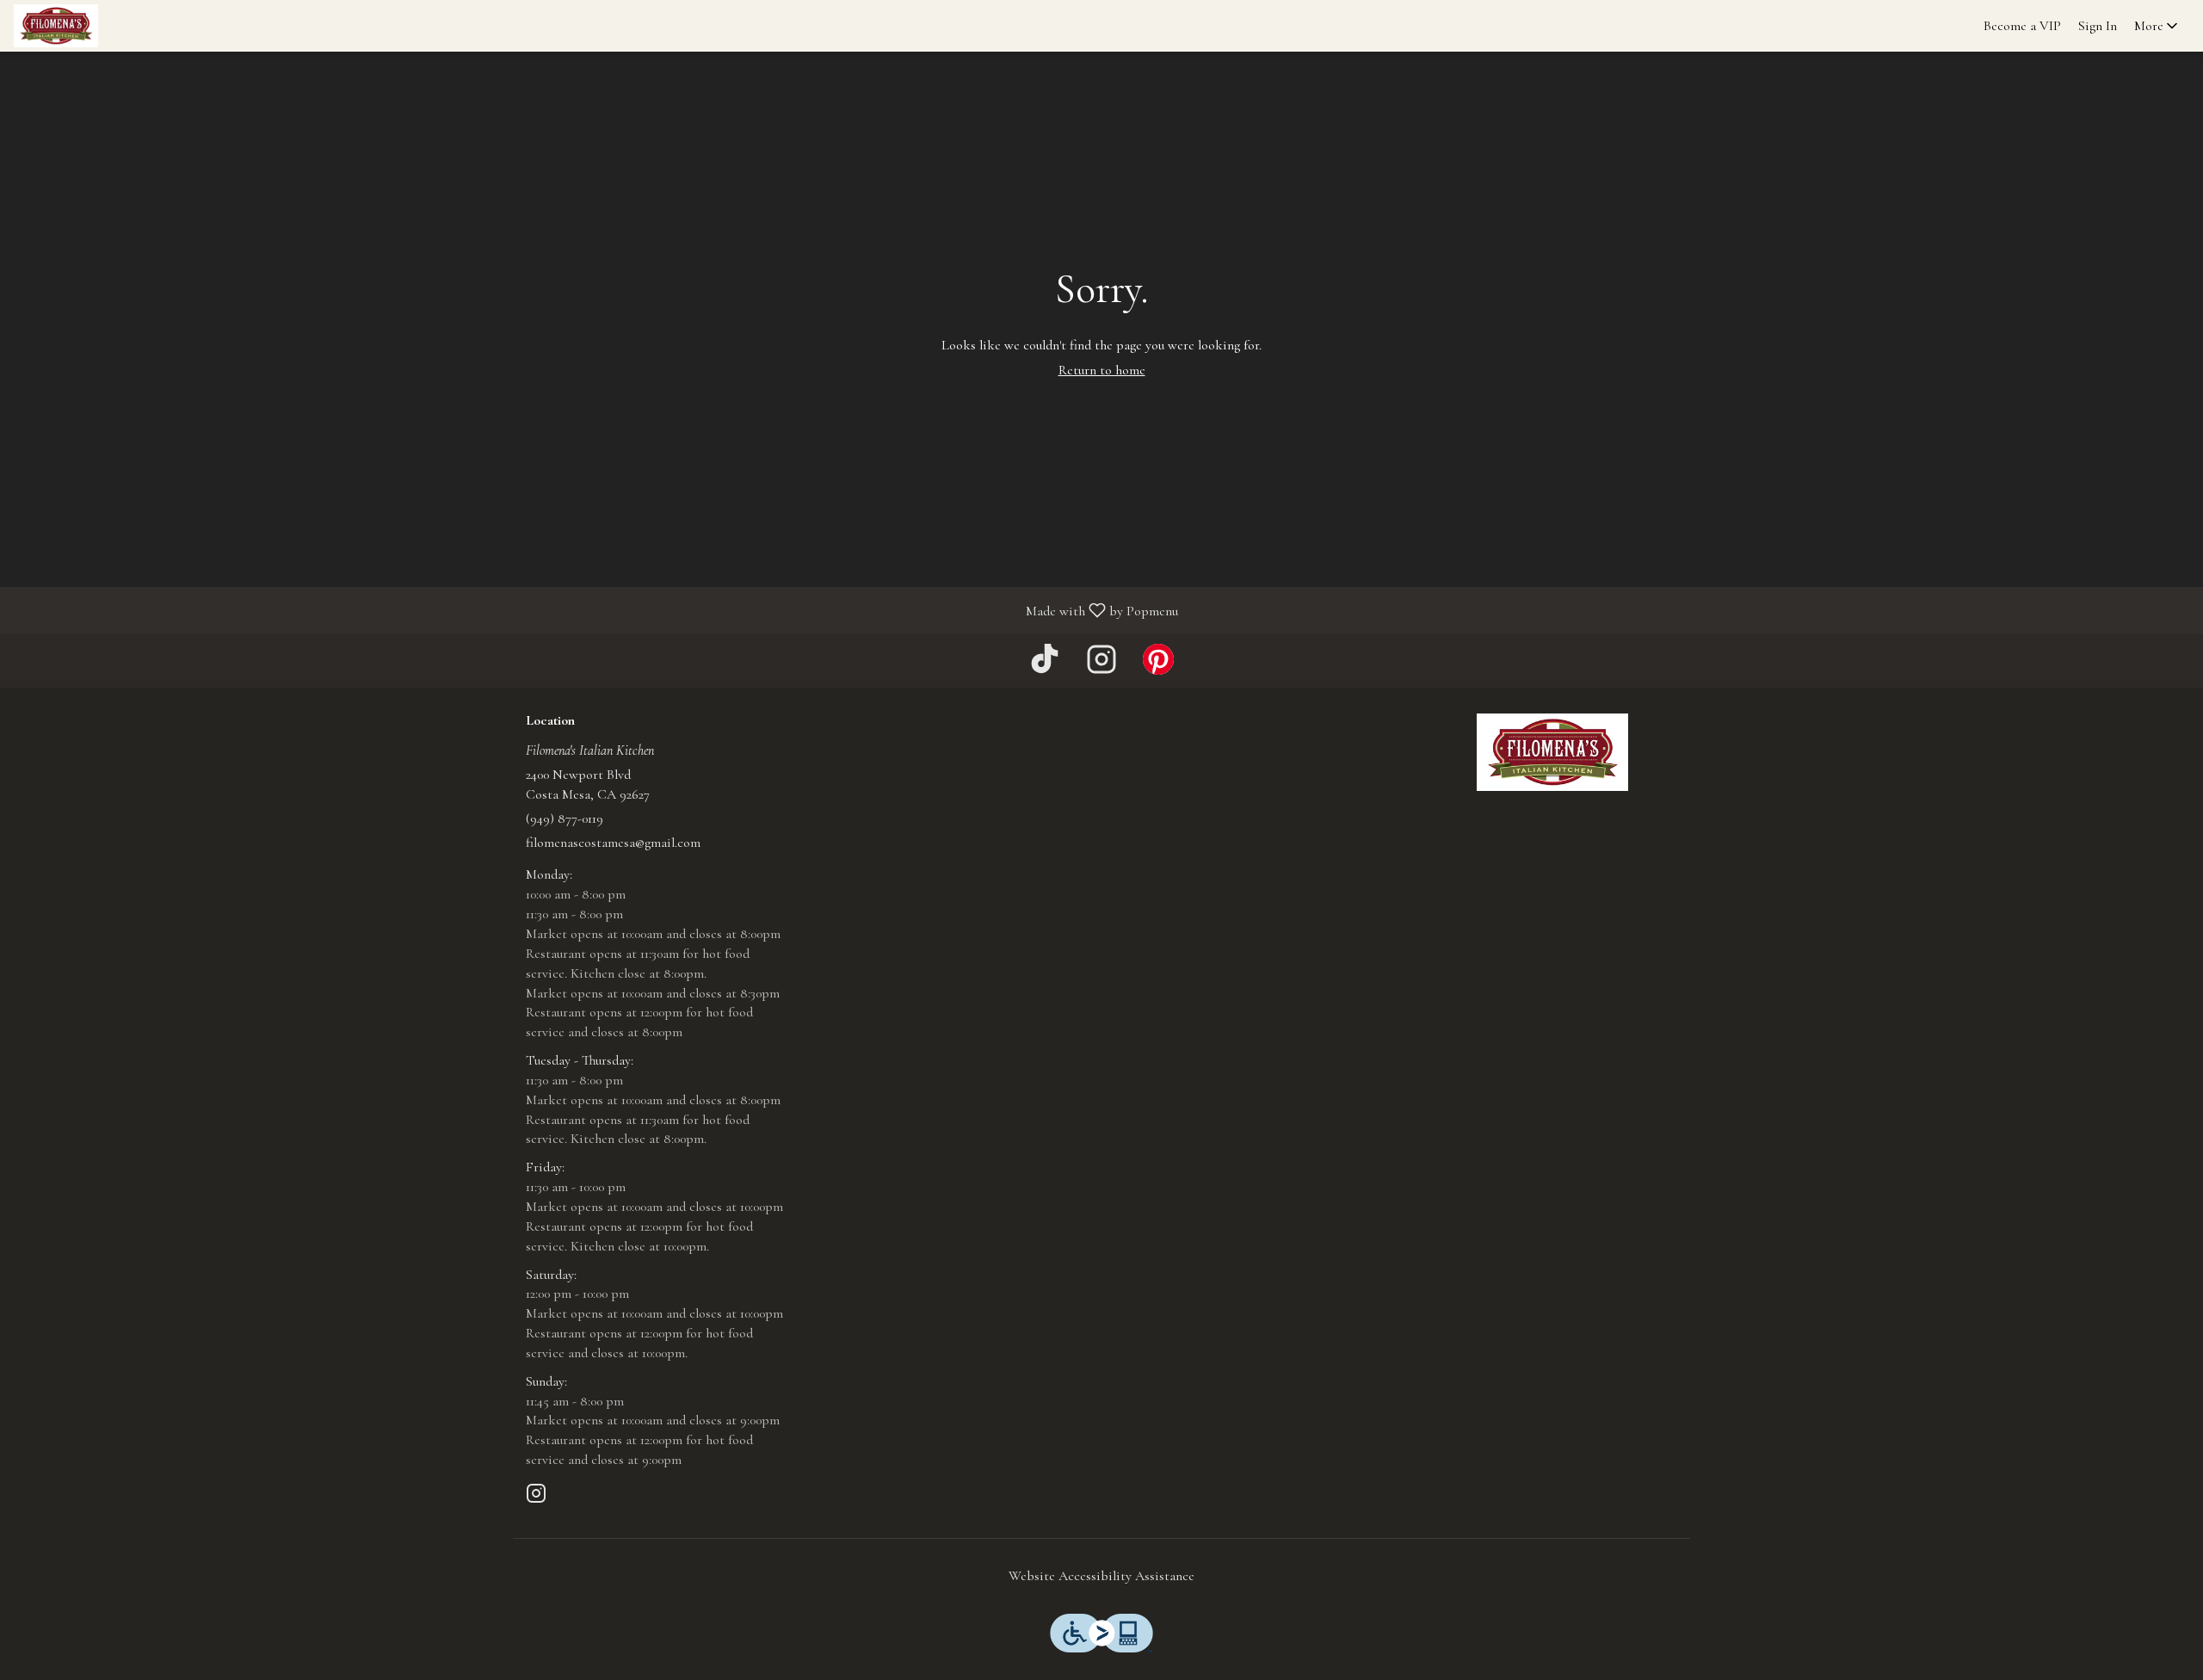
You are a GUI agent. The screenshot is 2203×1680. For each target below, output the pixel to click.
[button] (2157, 26)
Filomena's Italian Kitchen (1553, 752)
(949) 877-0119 (565, 818)
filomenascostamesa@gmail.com (613, 843)
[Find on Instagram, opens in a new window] (1101, 665)
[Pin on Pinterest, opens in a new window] (1158, 665)
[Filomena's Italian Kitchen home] (91, 26)
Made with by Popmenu (595, 610)
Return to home (1102, 370)
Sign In (2098, 26)
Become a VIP (2022, 26)
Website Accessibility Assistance (1101, 1576)
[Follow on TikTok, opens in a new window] (1045, 665)
